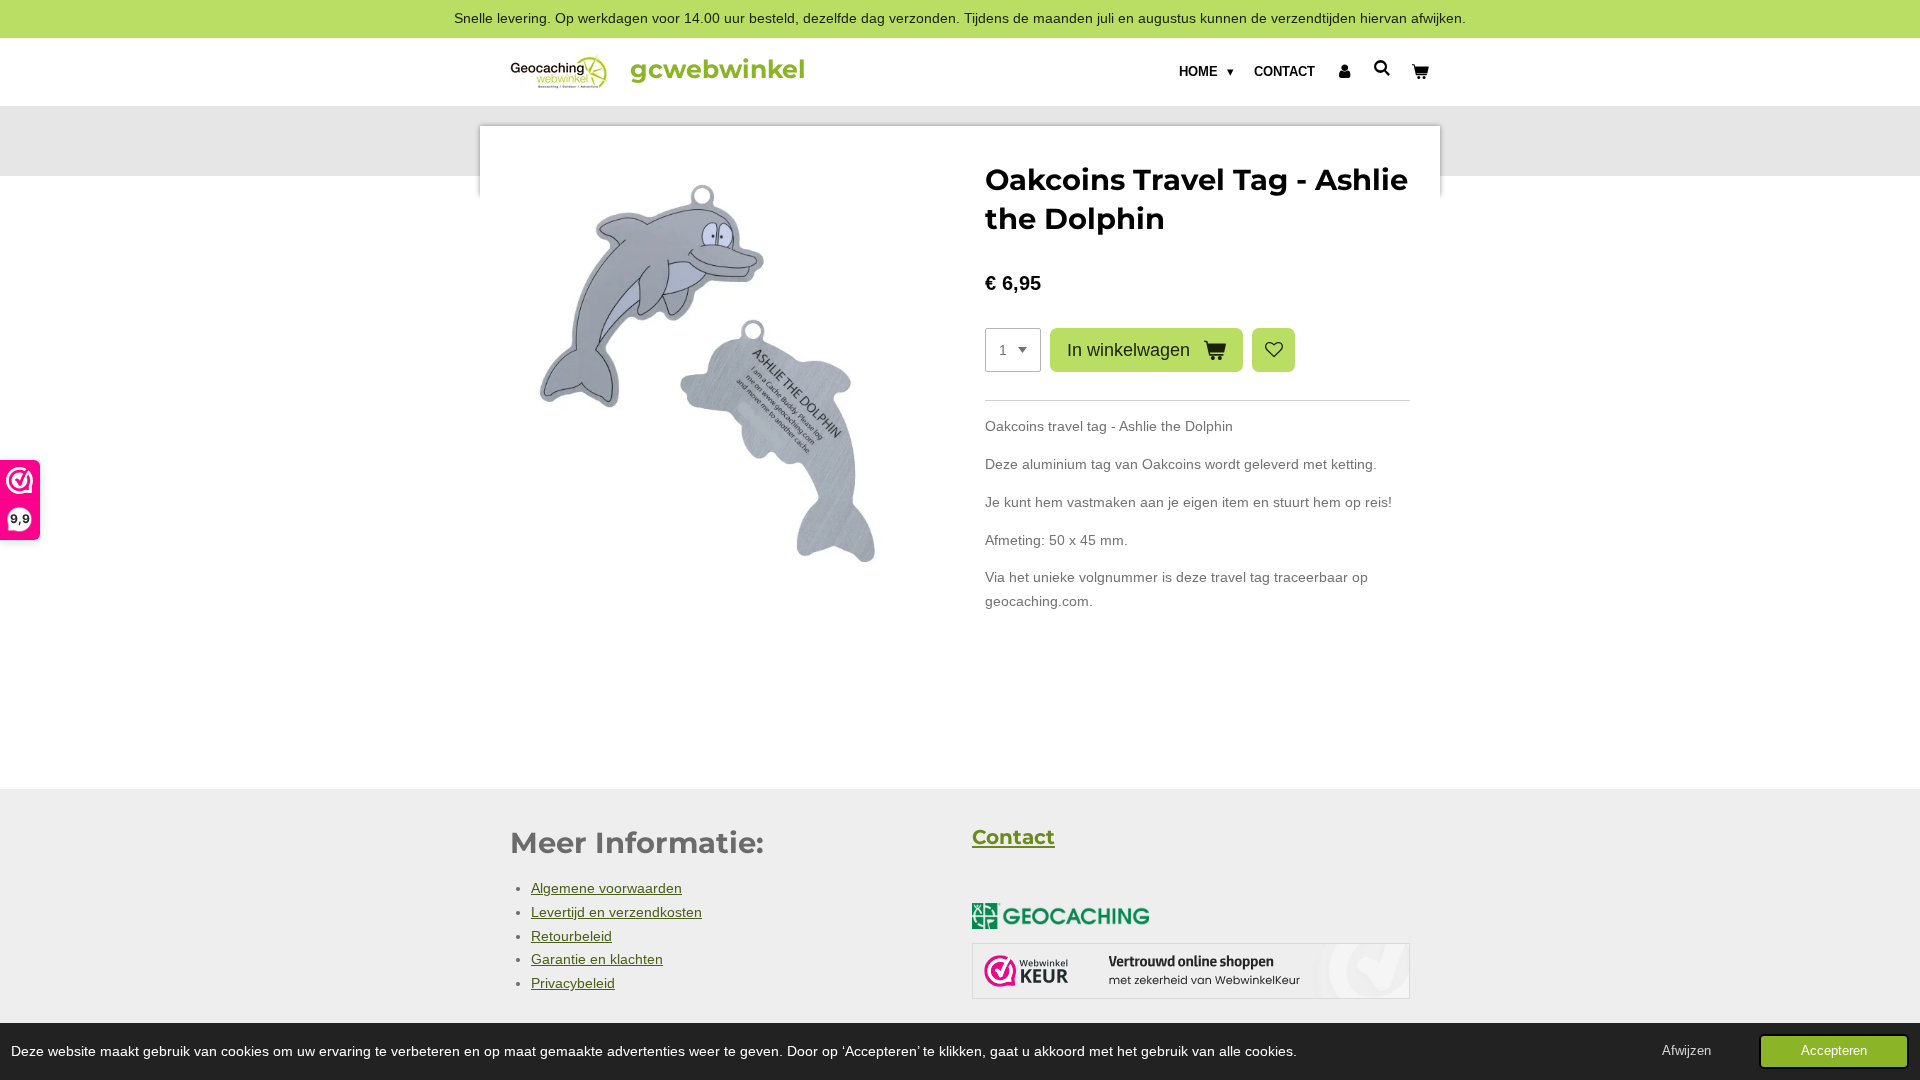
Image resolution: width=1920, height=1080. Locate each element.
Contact (1013, 837)
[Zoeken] (1383, 68)
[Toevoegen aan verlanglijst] (1274, 350)
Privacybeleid (573, 983)
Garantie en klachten (597, 959)
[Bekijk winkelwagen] (1421, 72)
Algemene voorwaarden (606, 888)
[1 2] (1013, 350)
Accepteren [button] (1834, 1051)
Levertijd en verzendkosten (616, 912)
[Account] (1344, 72)
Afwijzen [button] (1686, 1051)
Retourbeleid (571, 936)
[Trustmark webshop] (1191, 975)
